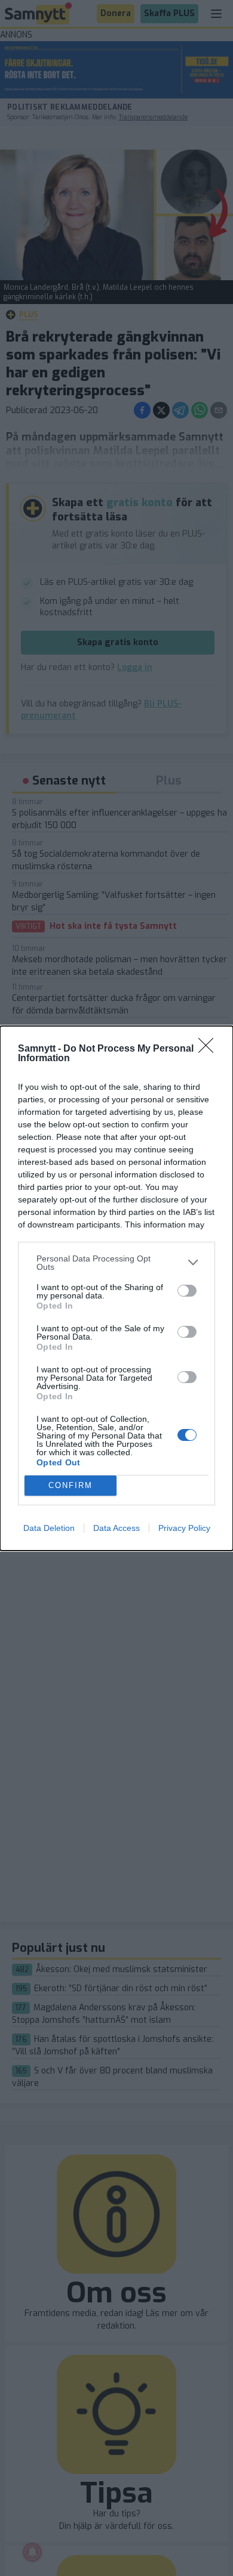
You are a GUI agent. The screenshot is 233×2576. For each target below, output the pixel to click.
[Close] (210, 1049)
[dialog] (116, 1288)
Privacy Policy (184, 1528)
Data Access (116, 1528)
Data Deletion (49, 1528)
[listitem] (116, 1263)
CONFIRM (70, 1485)
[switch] (187, 1291)
